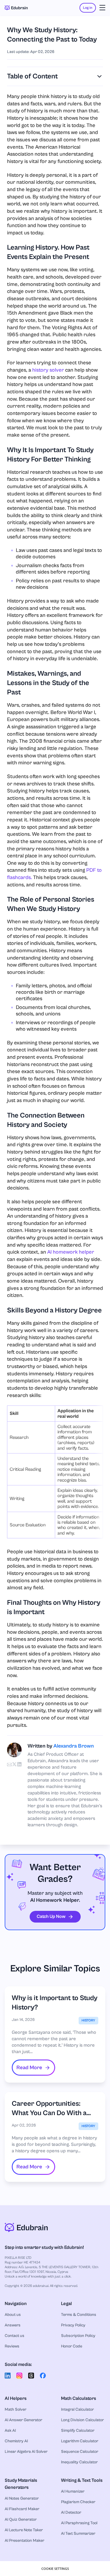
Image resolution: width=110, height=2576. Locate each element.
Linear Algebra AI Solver (26, 2452)
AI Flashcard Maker (22, 2509)
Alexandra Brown (74, 1746)
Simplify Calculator (78, 2431)
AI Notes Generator (22, 2498)
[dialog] (55, 2569)
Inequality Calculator (79, 2462)
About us (13, 2315)
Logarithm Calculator (80, 2441)
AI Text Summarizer (78, 2534)
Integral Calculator (77, 2409)
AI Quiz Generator (21, 2520)
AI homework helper (71, 1252)
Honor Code (72, 2346)
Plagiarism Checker (78, 2502)
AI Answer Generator (23, 2420)
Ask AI (10, 2431)
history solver (48, 370)
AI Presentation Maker (24, 2541)
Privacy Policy (73, 2325)
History (88, 2020)
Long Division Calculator (82, 2420)
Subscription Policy (78, 2336)
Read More (29, 2068)
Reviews (12, 2346)
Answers (13, 2325)
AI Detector (71, 2512)
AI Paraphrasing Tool (79, 2523)
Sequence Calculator (80, 2452)
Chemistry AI (16, 2441)
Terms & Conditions (79, 2315)
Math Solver (16, 2409)
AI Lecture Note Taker (24, 2530)
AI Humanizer (73, 2491)
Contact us (15, 2336)
